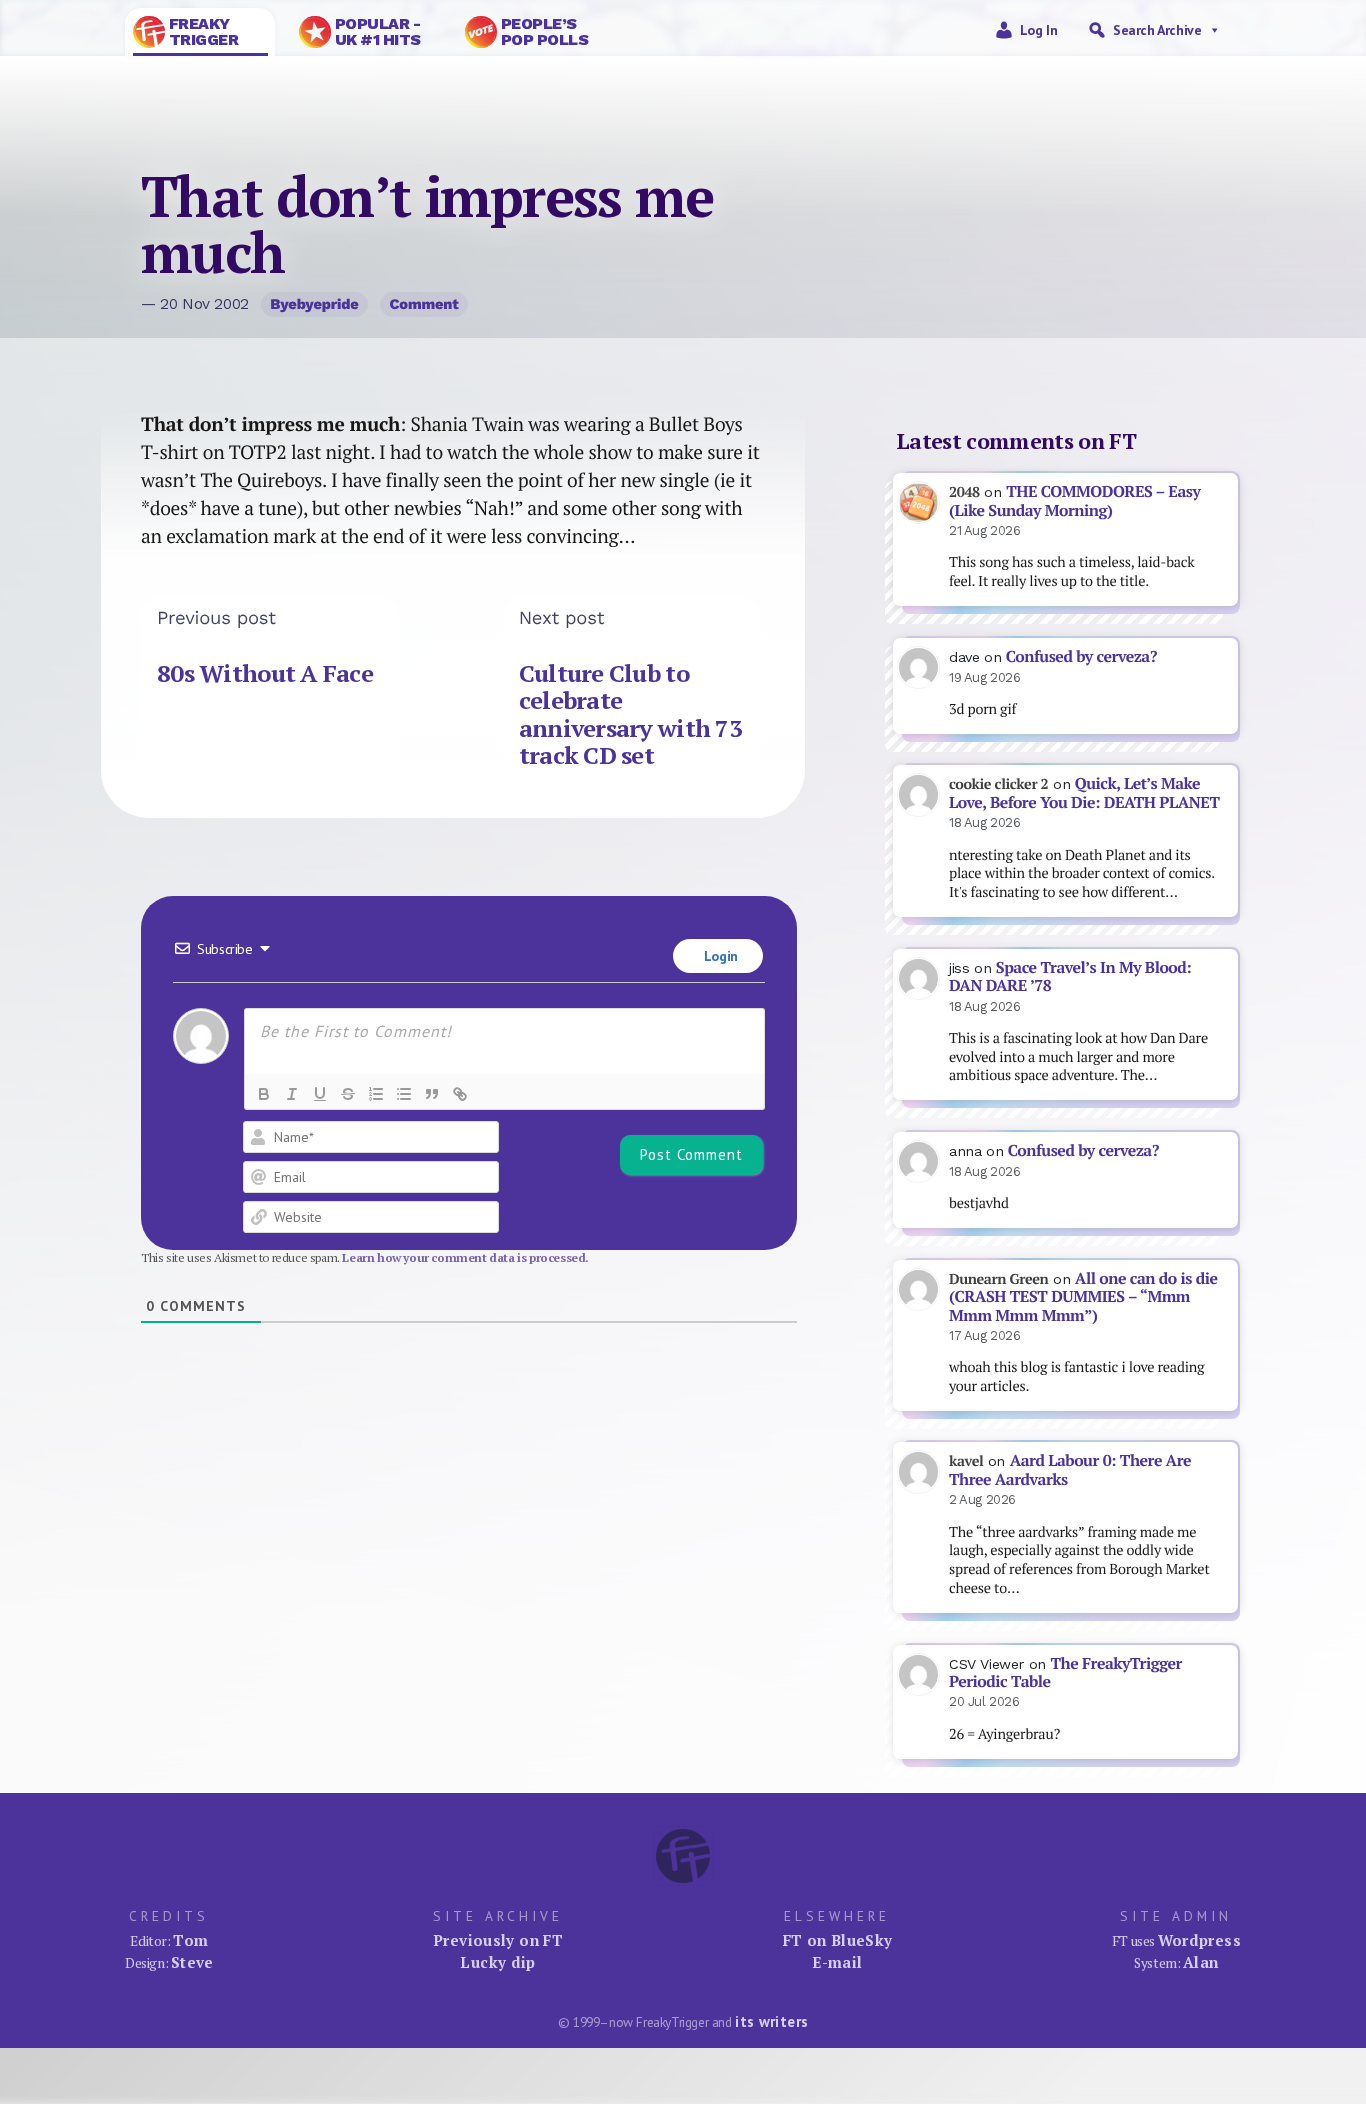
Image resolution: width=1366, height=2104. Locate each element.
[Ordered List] (376, 1094)
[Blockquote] (432, 1094)
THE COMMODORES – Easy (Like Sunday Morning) (1074, 501)
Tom (190, 1940)
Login (719, 956)
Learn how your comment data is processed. (465, 1257)
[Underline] (320, 1094)
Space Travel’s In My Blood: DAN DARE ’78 (1070, 977)
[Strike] (348, 1094)
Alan (1201, 1962)
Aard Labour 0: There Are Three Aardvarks (1070, 1470)
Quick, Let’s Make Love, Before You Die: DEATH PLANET (1084, 793)
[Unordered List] (404, 1094)
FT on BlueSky (838, 1940)
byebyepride (314, 304)
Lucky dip (497, 1962)
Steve (192, 1962)
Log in (1039, 30)
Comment (424, 304)
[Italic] (292, 1094)
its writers (771, 2021)
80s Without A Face (265, 673)
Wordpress (1199, 1940)
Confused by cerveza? (1081, 656)
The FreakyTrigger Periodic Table (1065, 1673)
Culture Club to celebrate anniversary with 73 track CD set (630, 714)
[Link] (460, 1094)
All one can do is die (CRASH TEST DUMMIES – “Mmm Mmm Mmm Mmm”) (1083, 1297)
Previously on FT (498, 1940)
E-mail (837, 1962)
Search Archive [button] (1157, 30)
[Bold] (264, 1094)
